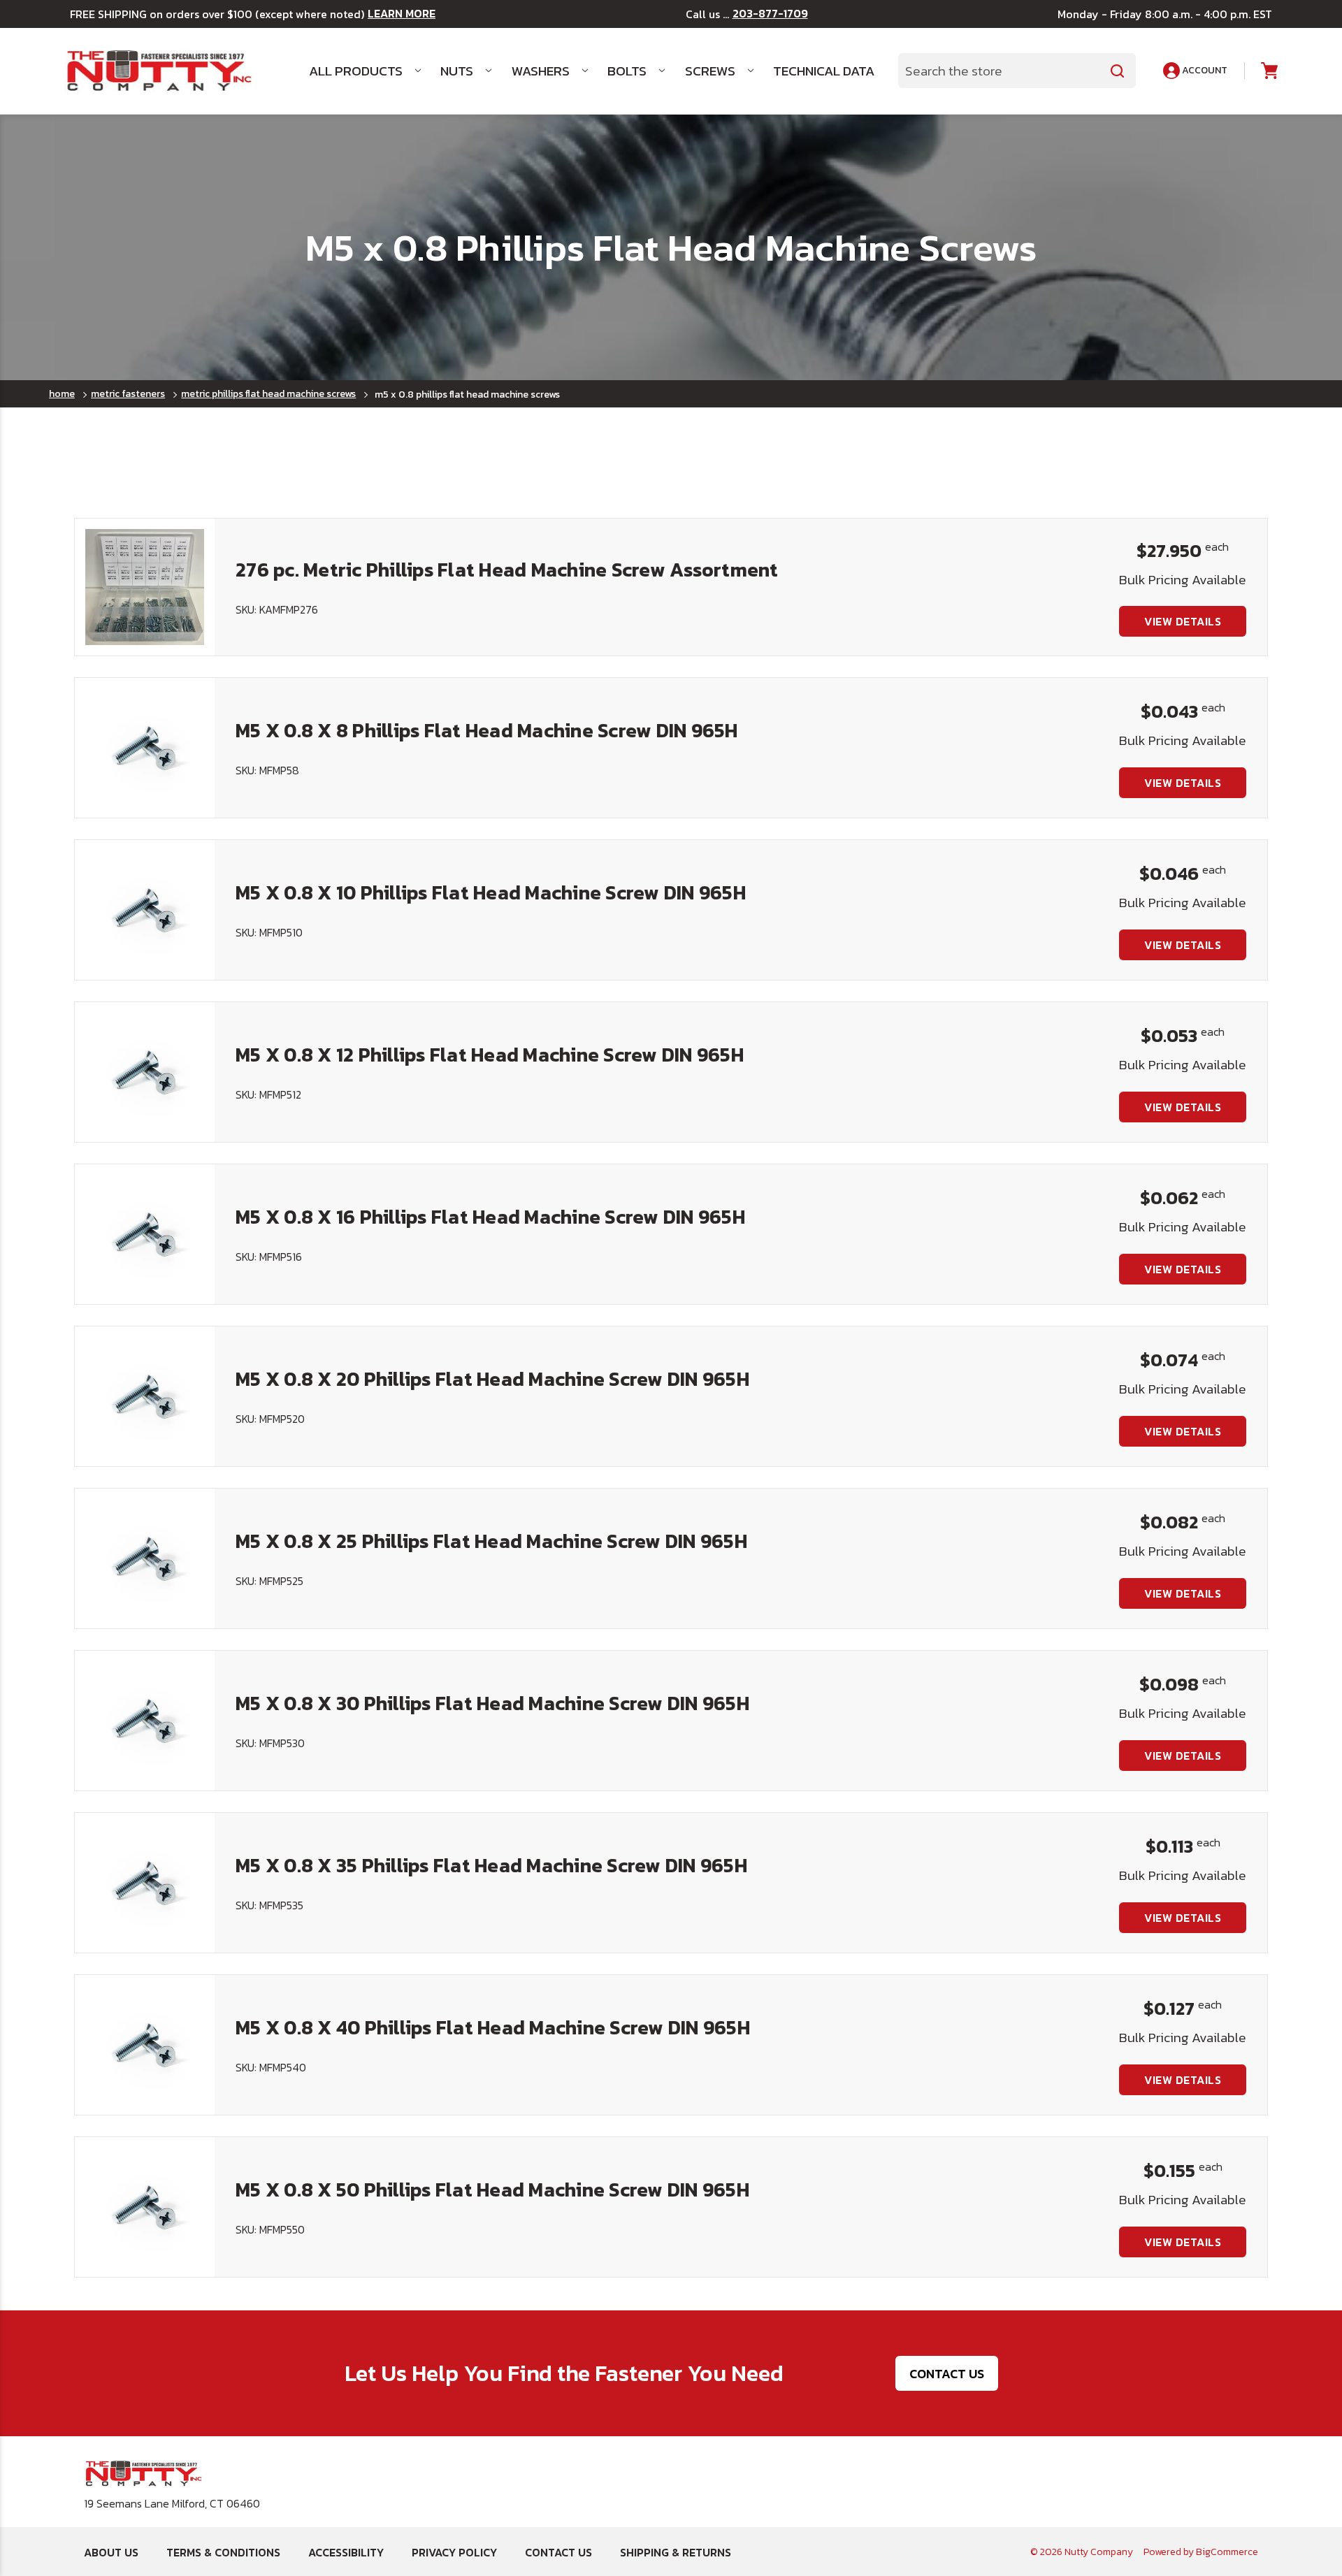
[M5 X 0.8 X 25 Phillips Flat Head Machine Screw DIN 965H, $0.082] (145, 1558)
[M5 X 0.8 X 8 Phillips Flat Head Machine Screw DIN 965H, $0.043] (145, 748)
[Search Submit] (1118, 71)
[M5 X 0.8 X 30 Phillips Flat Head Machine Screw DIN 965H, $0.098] (145, 1721)
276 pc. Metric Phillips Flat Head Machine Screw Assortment (507, 570)
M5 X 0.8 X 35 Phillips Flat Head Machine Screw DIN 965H (491, 1865)
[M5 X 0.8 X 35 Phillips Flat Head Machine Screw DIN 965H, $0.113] (145, 1883)
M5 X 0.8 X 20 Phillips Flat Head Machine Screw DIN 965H (492, 1379)
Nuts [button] (457, 71)
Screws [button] (710, 71)
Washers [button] (541, 71)
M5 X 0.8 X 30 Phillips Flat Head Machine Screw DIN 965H (492, 1703)
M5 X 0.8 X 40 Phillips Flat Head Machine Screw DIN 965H (493, 2027)
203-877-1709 (770, 14)
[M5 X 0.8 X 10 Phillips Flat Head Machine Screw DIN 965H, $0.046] (145, 910)
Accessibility (346, 2552)
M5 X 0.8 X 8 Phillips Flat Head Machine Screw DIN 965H (487, 730)
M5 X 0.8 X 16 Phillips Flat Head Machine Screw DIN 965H (490, 1217)
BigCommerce (1227, 2552)
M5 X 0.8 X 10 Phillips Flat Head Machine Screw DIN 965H (491, 892)
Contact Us (947, 2374)
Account (1204, 70)
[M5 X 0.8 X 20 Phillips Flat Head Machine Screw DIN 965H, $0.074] (145, 1396)
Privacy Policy (454, 2552)
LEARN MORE (402, 14)
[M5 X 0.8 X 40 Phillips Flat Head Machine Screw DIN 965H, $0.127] (145, 2045)
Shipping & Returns (676, 2552)
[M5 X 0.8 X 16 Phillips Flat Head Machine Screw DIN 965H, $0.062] (145, 1234)
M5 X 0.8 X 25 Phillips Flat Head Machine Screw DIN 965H (491, 1541)
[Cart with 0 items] (1268, 71)
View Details (1183, 621)
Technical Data (824, 71)
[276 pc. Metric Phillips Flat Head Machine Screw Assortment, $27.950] (145, 587)
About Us (111, 2552)
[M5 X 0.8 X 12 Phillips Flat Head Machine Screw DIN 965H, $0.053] (145, 1072)
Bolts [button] (627, 71)
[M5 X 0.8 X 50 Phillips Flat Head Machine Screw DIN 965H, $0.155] (145, 2207)
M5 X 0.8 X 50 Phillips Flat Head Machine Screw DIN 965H (492, 2190)
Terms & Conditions (223, 2552)
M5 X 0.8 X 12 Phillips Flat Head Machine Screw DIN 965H (490, 1055)
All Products (356, 71)
